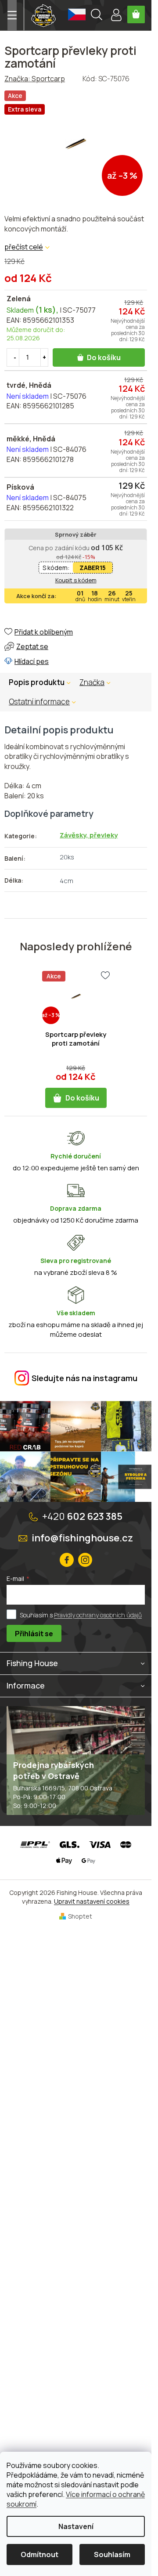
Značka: (35, 79)
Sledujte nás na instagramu (84, 1378)
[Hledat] (97, 16)
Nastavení (76, 2526)
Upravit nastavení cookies (92, 1901)
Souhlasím (112, 2554)
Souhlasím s (81, 1615)
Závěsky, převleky (89, 835)
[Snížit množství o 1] (15, 357)
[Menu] (12, 15)
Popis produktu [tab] (37, 682)
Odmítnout (39, 2554)
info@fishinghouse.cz (82, 1538)
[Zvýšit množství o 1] (44, 357)
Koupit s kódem (76, 580)
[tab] (99, 682)
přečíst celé (24, 247)
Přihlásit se (34, 1634)
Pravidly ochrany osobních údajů (98, 1615)
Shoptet (80, 1916)
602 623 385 (82, 1516)
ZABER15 (93, 568)
